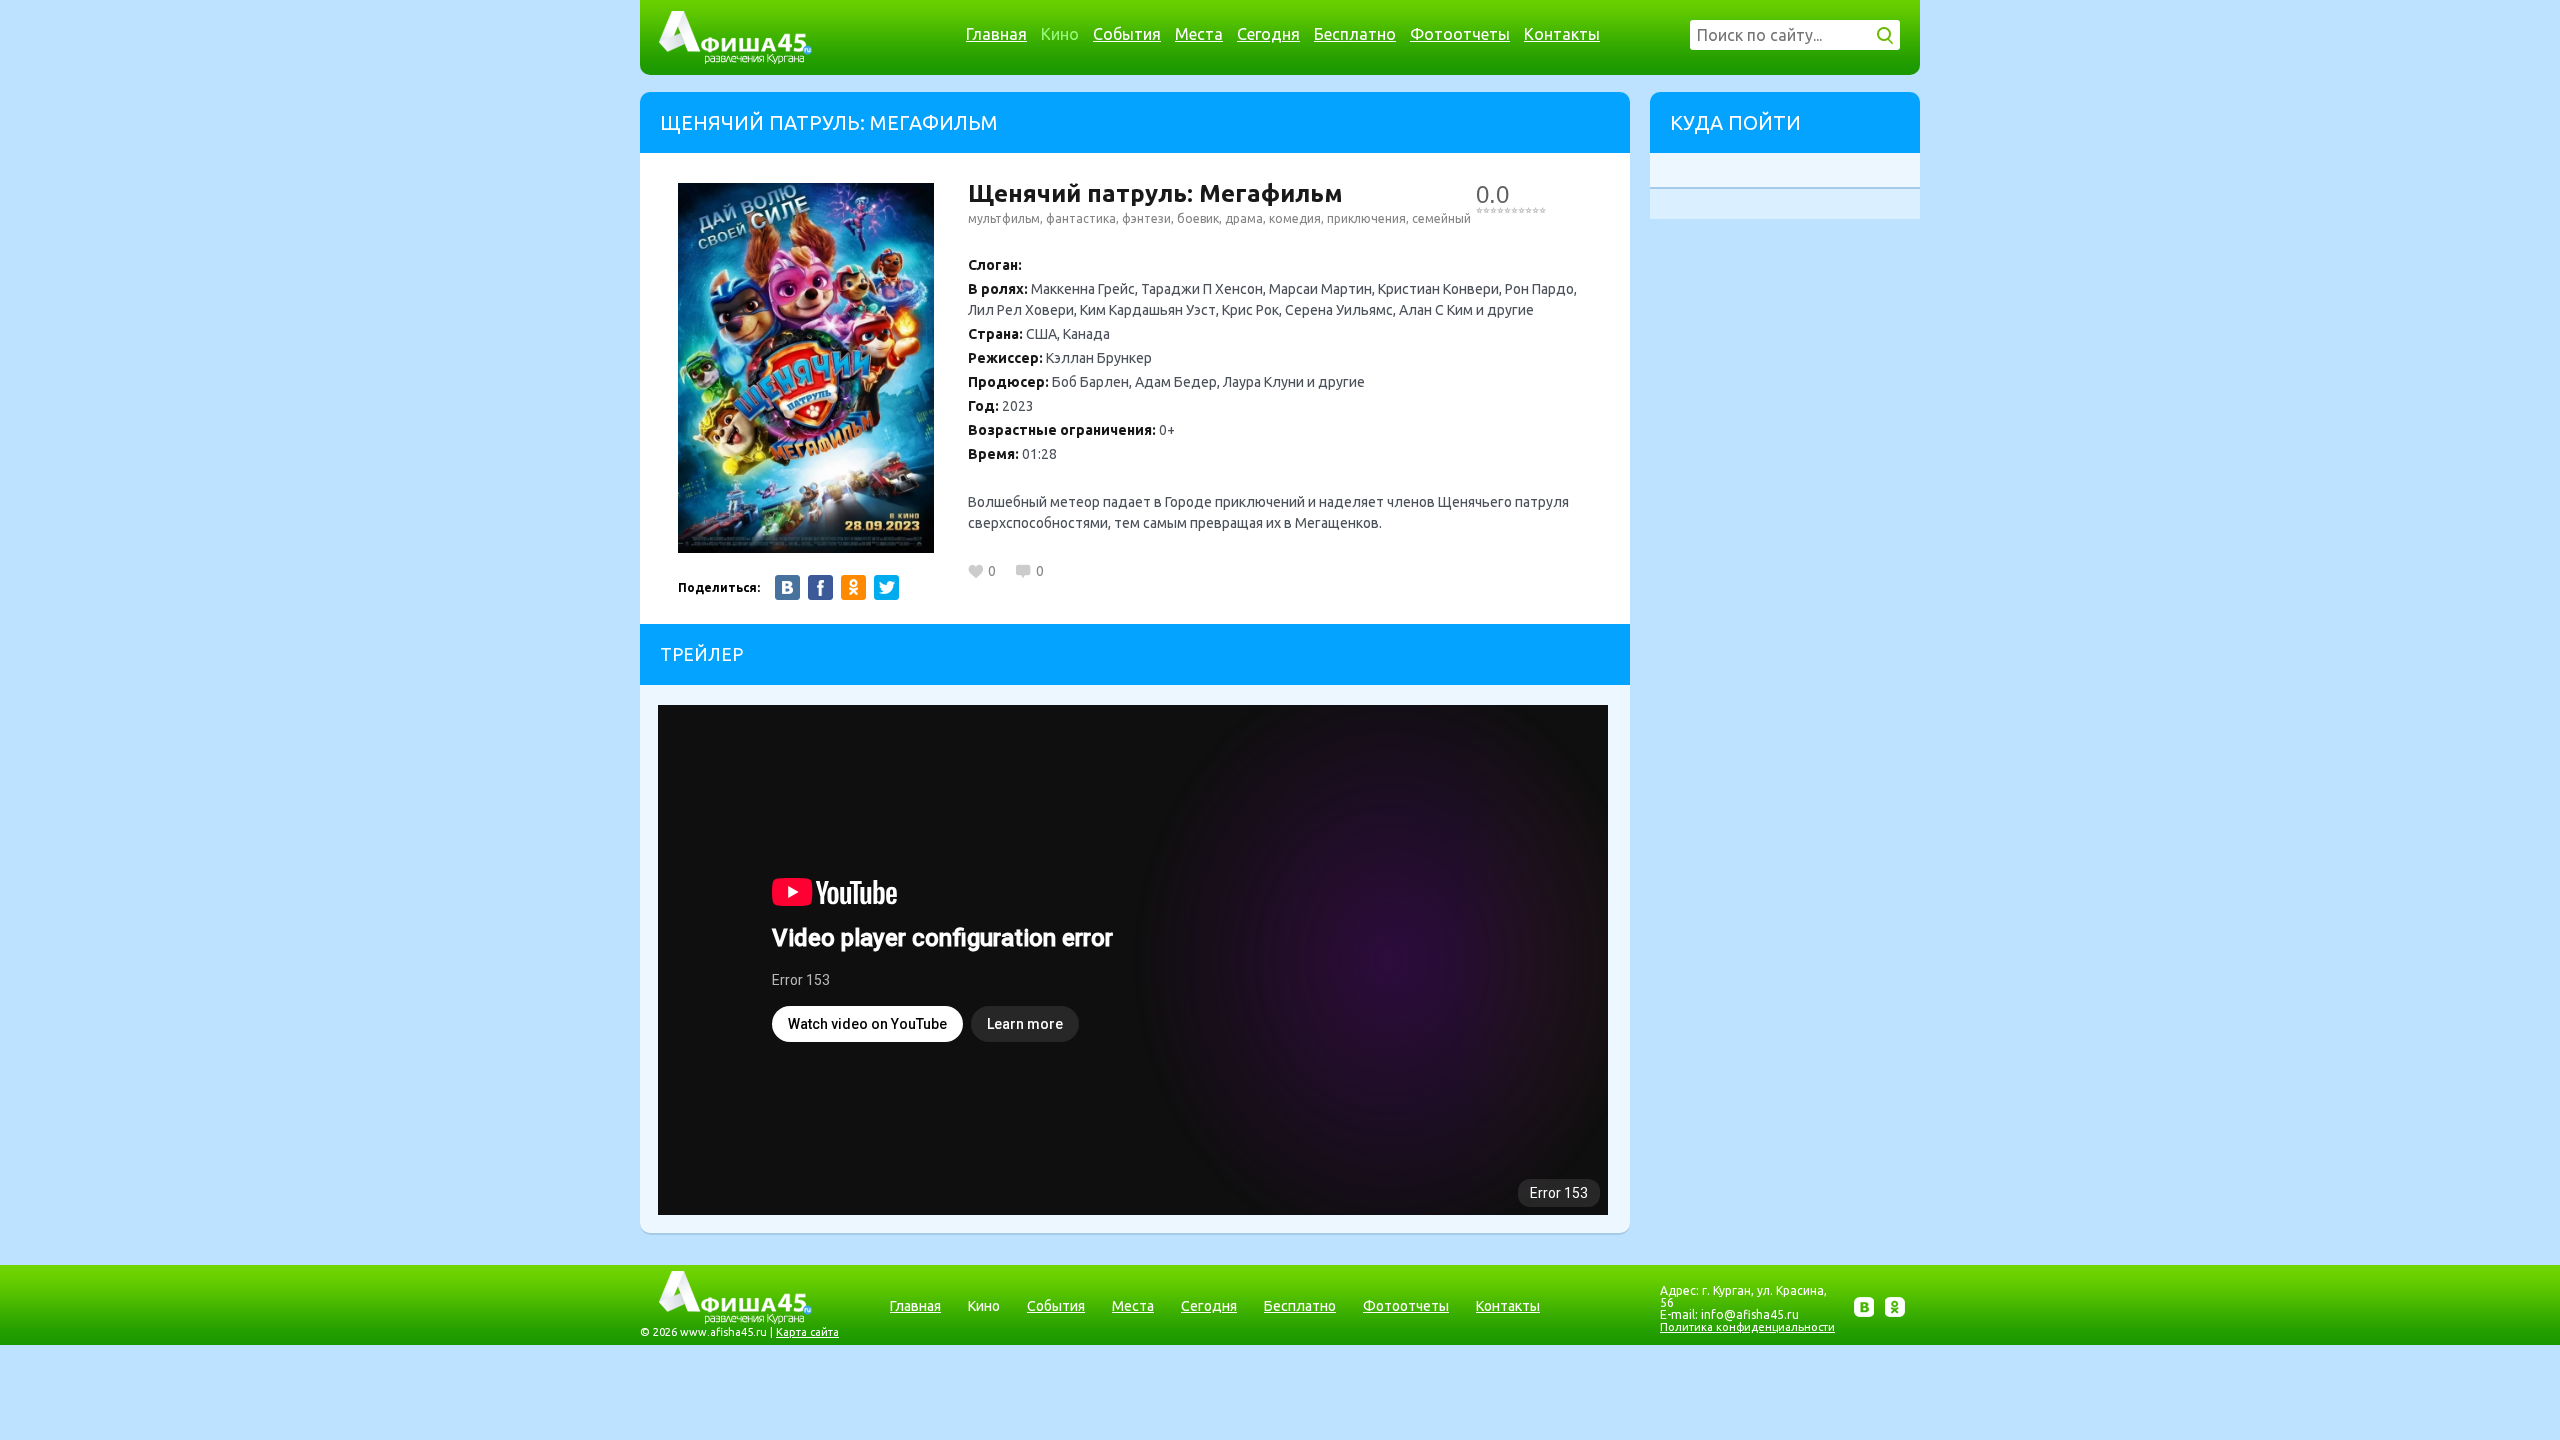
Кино (1060, 34)
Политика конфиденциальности (1747, 1327)
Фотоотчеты (1460, 34)
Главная (996, 34)
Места (1199, 34)
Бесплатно (1355, 34)
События (1127, 34)
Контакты (1562, 34)
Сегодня (1268, 34)
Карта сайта (807, 1332)
